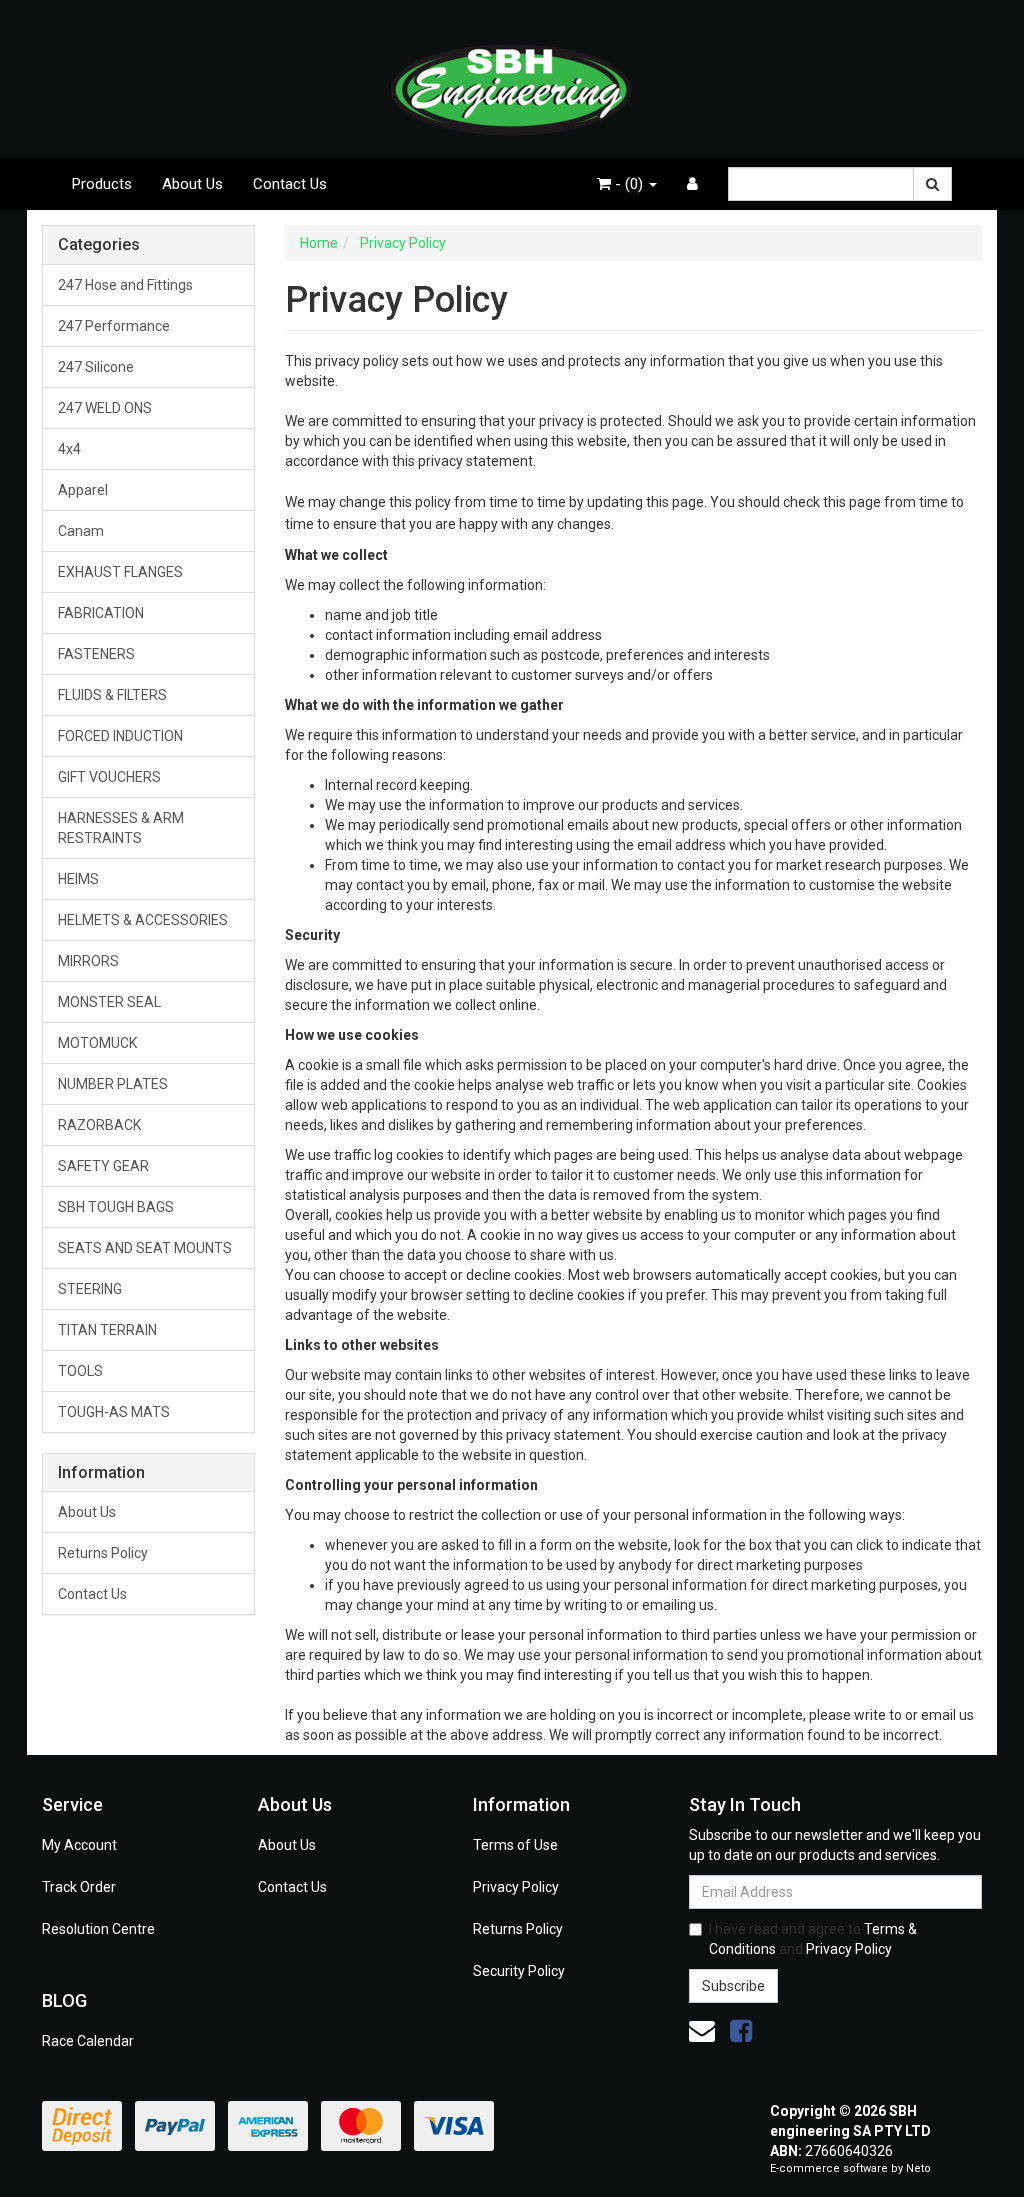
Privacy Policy (516, 1887)
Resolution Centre (98, 1929)
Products (102, 184)
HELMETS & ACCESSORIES (143, 920)
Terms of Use (515, 1845)
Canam (81, 531)
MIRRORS (88, 961)
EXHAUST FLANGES (120, 572)
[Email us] (702, 2031)
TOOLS (80, 1371)
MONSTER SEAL (109, 1002)
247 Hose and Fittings (125, 285)
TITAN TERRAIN (107, 1330)
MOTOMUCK (97, 1043)
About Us (192, 184)
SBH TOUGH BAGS (116, 1207)
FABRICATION (101, 613)
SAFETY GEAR (103, 1166)
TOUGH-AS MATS (114, 1412)
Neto (918, 2168)
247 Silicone (96, 367)
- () (629, 184)
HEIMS (78, 879)
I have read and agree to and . (813, 1939)
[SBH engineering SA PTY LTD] (512, 78)
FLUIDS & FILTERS (112, 695)
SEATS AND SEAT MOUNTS (145, 1248)
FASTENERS (96, 654)
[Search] (932, 184)
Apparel (83, 490)
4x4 (69, 449)
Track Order (79, 1887)
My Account (79, 1845)
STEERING (90, 1289)
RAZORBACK (99, 1125)
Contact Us (290, 184)
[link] (741, 2031)
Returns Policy (103, 1553)
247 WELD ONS (105, 408)
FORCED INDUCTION (120, 736)
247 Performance (114, 326)
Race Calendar (88, 2041)
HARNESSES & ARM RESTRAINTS (121, 828)
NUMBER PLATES (113, 1084)
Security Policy (519, 1971)
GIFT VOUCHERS (109, 777)
